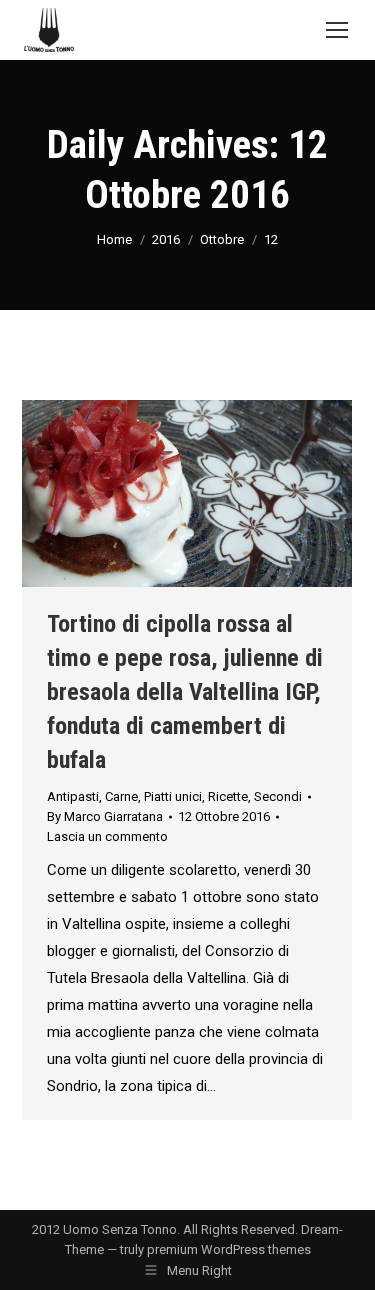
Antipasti (73, 796)
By (105, 816)
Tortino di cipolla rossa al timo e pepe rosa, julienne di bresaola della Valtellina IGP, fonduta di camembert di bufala (185, 692)
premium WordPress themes (229, 1249)
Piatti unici (173, 796)
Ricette (228, 796)
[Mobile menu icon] (337, 30)
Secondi (278, 796)
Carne (121, 796)
